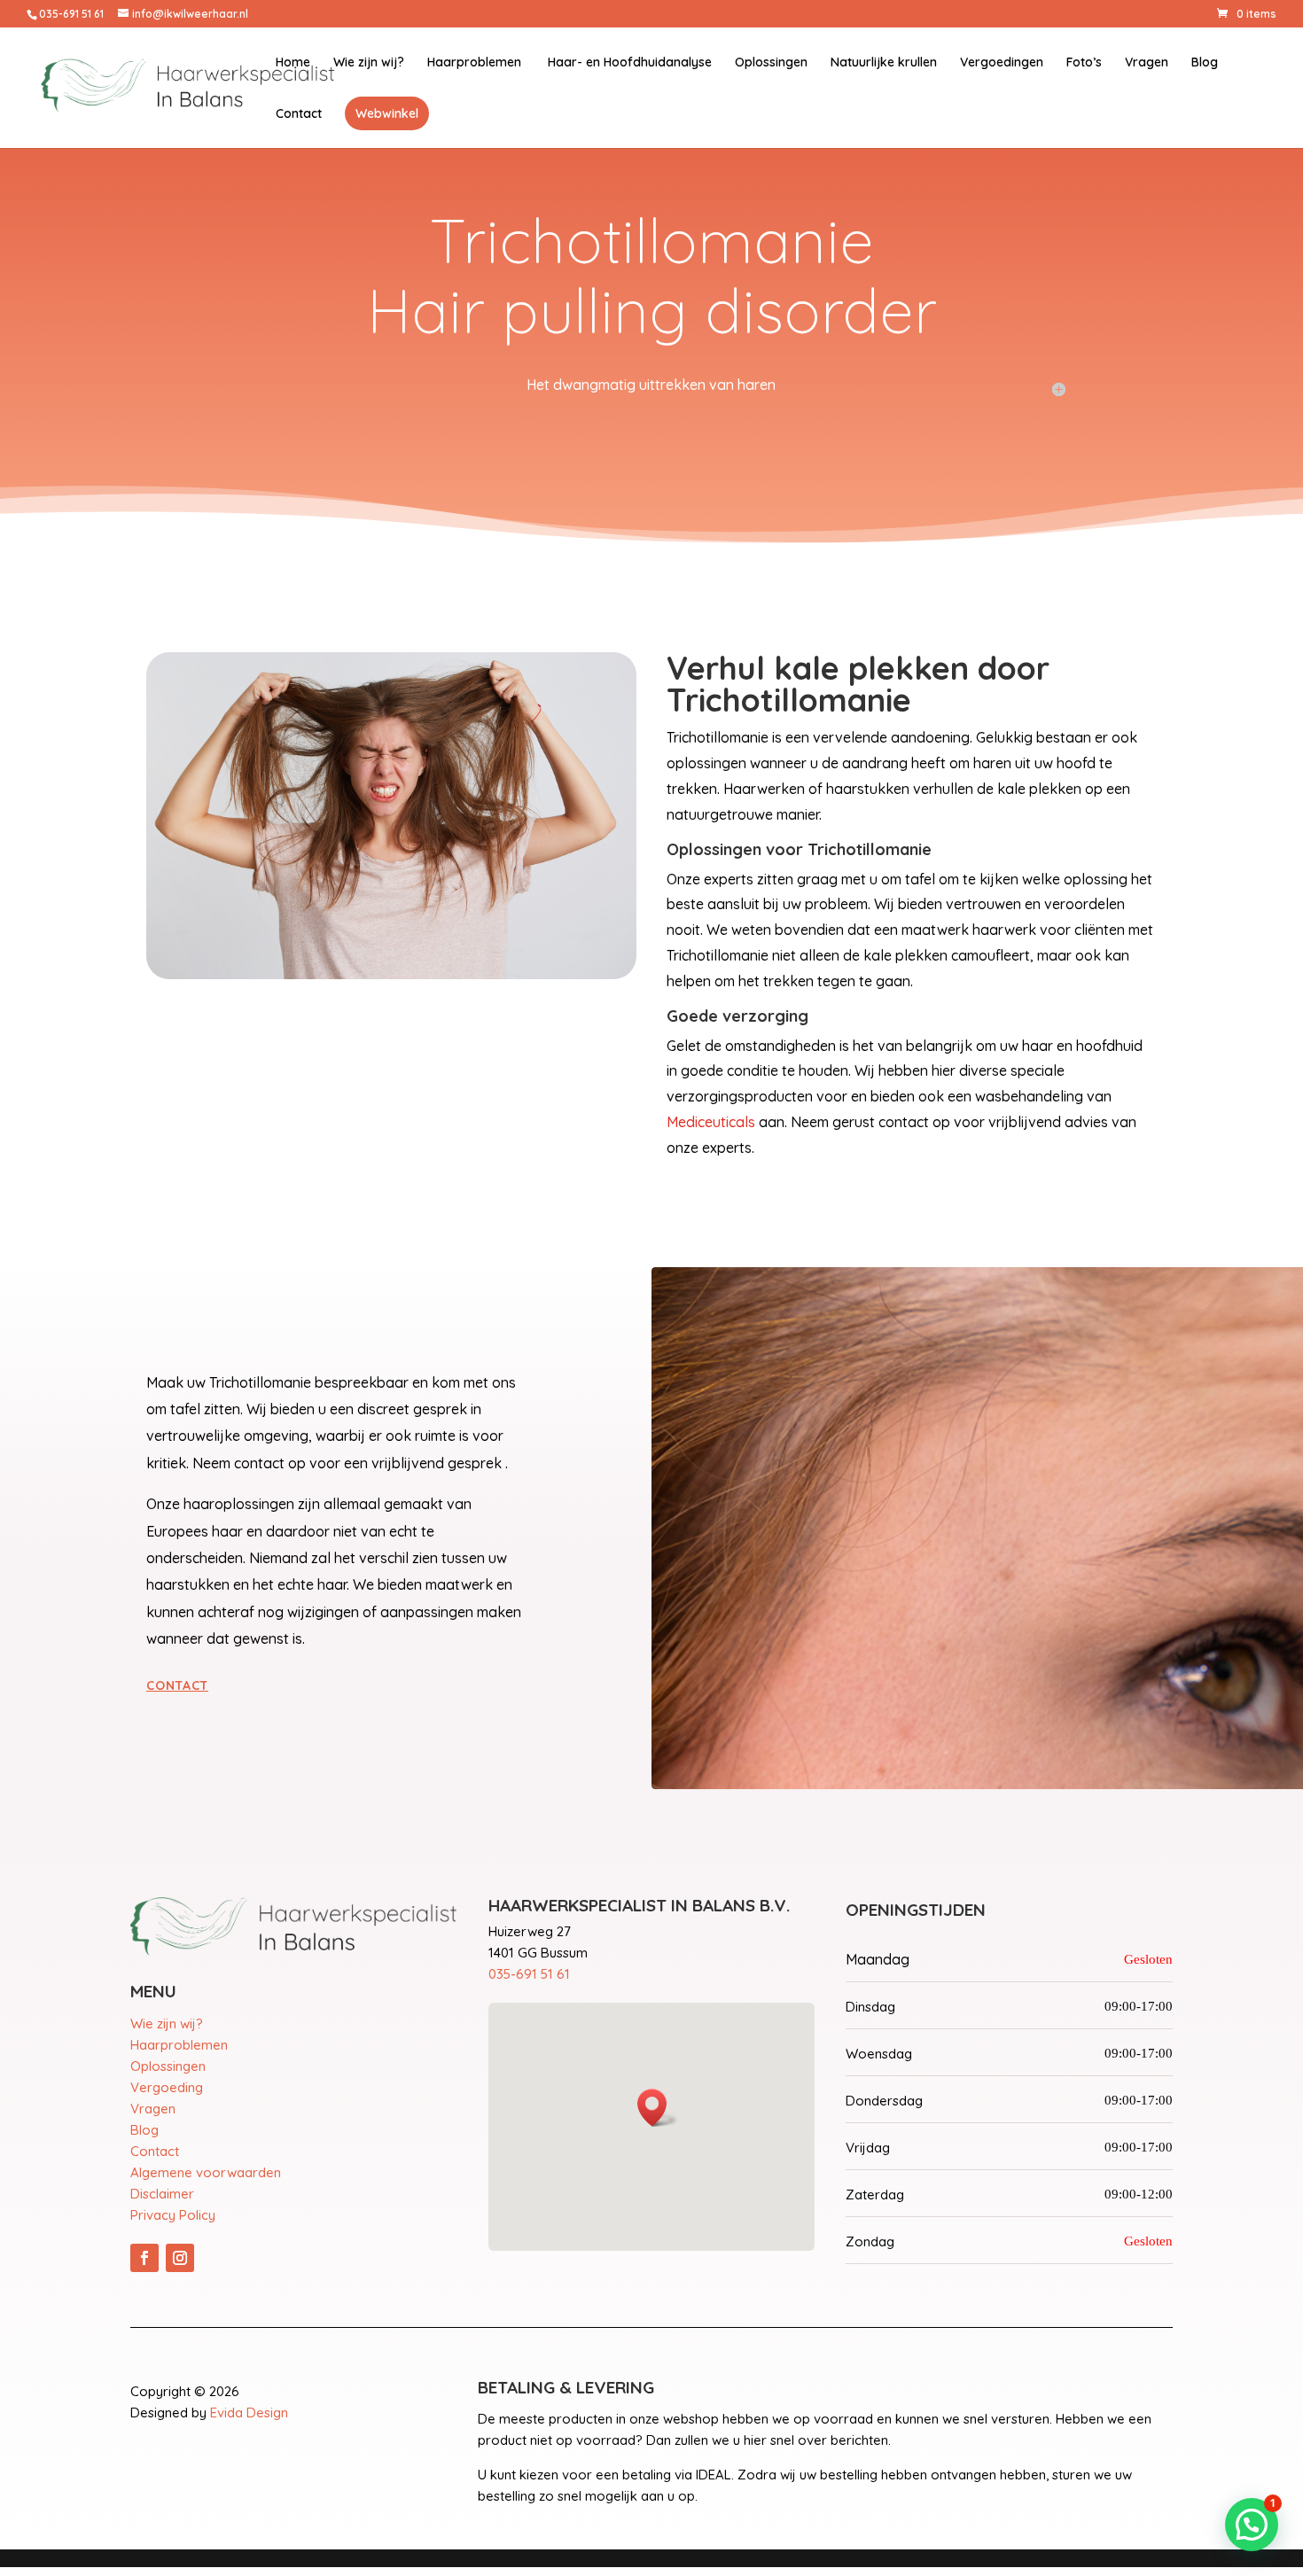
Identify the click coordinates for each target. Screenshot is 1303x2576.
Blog (1205, 63)
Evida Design (249, 2413)
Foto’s (1084, 63)
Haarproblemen (474, 63)
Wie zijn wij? (369, 63)
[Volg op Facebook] (144, 2258)
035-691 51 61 (529, 1974)
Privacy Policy (173, 2215)
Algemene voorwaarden (206, 2172)
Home (293, 63)
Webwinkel (387, 113)
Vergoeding (167, 2087)
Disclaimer (162, 2194)
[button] (1252, 2525)
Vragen (1147, 63)
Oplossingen (771, 63)
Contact (299, 114)
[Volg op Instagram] (180, 2258)
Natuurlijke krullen (884, 63)
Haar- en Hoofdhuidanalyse (628, 63)
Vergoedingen (1002, 63)
